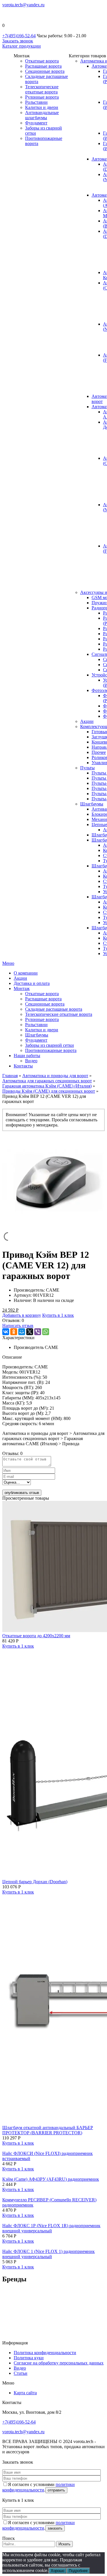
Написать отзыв (18, 1326)
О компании (26, 973)
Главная (10, 1076)
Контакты (23, 1066)
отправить (56, 2490)
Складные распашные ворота (54, 1009)
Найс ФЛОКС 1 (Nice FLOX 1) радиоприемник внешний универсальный (49, 2254)
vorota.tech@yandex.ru (23, 5)
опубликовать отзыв (22, 1493)
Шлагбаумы (92, 804)
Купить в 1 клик (58, 1315)
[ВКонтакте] (6, 1332)
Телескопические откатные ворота (42, 89)
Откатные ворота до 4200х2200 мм (36, 1636)
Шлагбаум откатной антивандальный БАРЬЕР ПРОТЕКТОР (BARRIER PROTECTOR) (48, 2130)
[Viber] (38, 1332)
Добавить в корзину (22, 1315)
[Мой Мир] (22, 1332)
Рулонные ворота (42, 97)
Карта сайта (25, 2393)
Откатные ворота (42, 61)
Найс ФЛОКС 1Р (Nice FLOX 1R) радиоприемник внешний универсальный (51, 2228)
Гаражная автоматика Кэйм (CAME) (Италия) (47, 1086)
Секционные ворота (45, 71)
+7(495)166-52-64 (19, 36)
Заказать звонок (18, 41)
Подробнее (78, 2571)
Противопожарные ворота (51, 1050)
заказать (55, 2528)
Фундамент (36, 123)
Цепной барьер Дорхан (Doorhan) (35, 1882)
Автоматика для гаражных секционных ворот (47, 1081)
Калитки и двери (42, 107)
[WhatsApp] (46, 1332)
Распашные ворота (43, 66)
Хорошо (57, 2571)
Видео (31, 1061)
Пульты (87, 768)
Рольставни (36, 102)
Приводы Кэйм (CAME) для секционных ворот (49, 1091)
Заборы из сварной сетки (50, 1045)
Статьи (21, 2373)
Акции (87, 721)
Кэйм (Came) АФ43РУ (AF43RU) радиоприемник (51, 2179)
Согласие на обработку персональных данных (59, 2363)
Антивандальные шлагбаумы (42, 115)
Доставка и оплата (32, 983)
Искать (64, 2544)
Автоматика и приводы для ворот (55, 1076)
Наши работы (27, 1056)
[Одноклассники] (14, 1332)
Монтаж (22, 988)
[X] (30, 1332)
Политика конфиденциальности (45, 2353)
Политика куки (29, 2358)
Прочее (99, 752)
